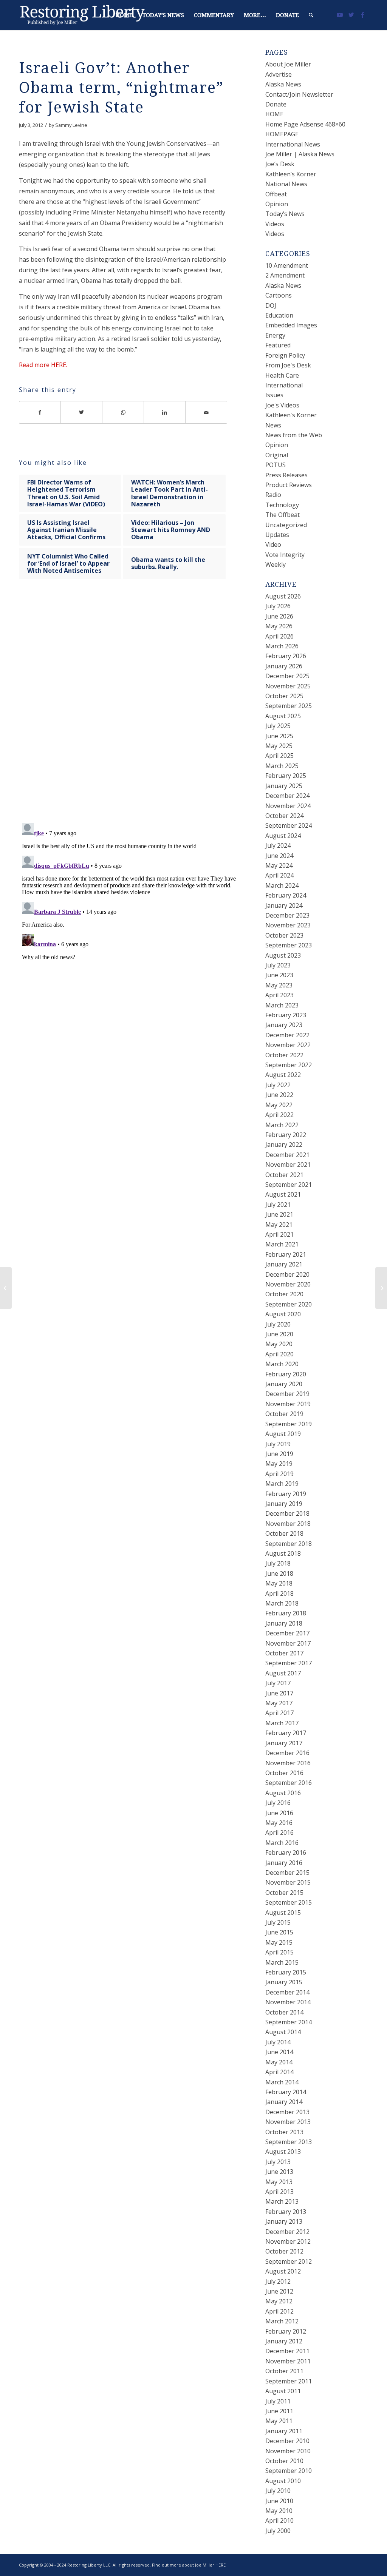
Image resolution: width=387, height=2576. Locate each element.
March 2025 (282, 766)
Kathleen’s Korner (291, 174)
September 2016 (289, 1783)
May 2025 (279, 746)
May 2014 (279, 2062)
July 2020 (278, 1324)
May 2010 (279, 2511)
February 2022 (286, 1135)
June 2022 (279, 1095)
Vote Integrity (285, 555)
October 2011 (284, 2371)
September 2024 (289, 825)
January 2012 (284, 2341)
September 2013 (289, 2142)
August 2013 (283, 2152)
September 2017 (289, 1663)
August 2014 (283, 2032)
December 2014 (287, 1992)
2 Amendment (285, 275)
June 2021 (279, 1214)
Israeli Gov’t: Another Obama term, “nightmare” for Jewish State (121, 88)
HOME (274, 114)
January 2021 (284, 1264)
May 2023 (279, 985)
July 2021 (278, 1205)
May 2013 (279, 2182)
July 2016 (278, 1803)
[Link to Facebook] (362, 15)
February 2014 (286, 2092)
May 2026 (279, 626)
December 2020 (287, 1274)
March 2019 (282, 1484)
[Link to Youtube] (340, 15)
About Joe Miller (288, 64)
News (273, 425)
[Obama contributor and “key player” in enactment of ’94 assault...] (6, 1288)
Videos (275, 224)
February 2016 (286, 1853)
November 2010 (288, 2451)
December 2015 (287, 1873)
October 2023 (284, 935)
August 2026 (283, 596)
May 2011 (279, 2421)
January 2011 (284, 2431)
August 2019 (283, 1434)
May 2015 (279, 1942)
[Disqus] (132, 708)
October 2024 (284, 816)
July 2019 (278, 1444)
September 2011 (289, 2381)
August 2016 (283, 1793)
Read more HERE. (43, 365)
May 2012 (279, 2301)
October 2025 (284, 696)
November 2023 (288, 925)
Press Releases (286, 475)
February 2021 (286, 1254)
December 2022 (287, 1035)
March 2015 (282, 1962)
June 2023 (279, 975)
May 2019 (279, 1464)
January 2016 (284, 1863)
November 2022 (288, 1045)
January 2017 (284, 1743)
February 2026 (286, 656)
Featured (278, 345)
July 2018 (278, 1563)
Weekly (276, 565)
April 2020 (279, 1354)
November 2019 (288, 1404)
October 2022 (284, 1055)
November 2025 (288, 686)
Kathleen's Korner (291, 415)
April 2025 (279, 756)
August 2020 (283, 1314)
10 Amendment (287, 265)
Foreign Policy (285, 355)
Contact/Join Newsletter (299, 94)
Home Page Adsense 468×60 (305, 124)
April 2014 (279, 2072)
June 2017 (279, 1693)
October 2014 (284, 2012)
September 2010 (289, 2471)
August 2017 (283, 1673)
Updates (277, 535)
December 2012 (287, 2232)
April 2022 (279, 1115)
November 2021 (288, 1165)
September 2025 (289, 706)
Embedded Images (291, 325)
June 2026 (279, 616)
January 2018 (284, 1623)
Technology (282, 505)
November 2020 (288, 1284)
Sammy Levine (71, 125)
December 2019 (287, 1394)
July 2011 (278, 2401)
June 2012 (279, 2291)
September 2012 (289, 2261)
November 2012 (288, 2241)
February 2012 (286, 2331)
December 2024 (287, 796)
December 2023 (287, 915)
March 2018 (282, 1603)
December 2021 (287, 1155)
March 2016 (282, 1843)
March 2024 (282, 885)
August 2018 (283, 1553)
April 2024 (279, 875)
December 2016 (287, 1753)
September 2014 (289, 2022)
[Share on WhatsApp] (123, 412)
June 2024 (279, 856)
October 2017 (284, 1653)
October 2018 (284, 1533)
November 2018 (288, 1524)
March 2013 (282, 2201)
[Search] (311, 15)
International (284, 385)
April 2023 (279, 995)
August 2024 (283, 836)
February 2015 (286, 1972)
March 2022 (282, 1125)
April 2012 (279, 2311)
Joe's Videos (282, 405)
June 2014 (279, 2052)
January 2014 (284, 2102)
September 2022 (289, 1065)
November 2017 (288, 1643)
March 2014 (282, 2082)
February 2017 (286, 1733)
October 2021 (284, 1175)
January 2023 (284, 1025)
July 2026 (278, 606)
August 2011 (283, 2391)
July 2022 (278, 1085)
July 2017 (278, 1683)
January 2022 (284, 1145)
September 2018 (289, 1544)
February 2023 (286, 1015)
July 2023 (278, 965)
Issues (274, 395)
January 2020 (284, 1384)
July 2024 (278, 845)
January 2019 (284, 1504)
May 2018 (279, 1583)
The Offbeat (283, 515)
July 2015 (278, 1922)
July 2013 (278, 2162)
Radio (273, 495)
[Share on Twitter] (82, 412)
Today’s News (285, 214)
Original (277, 455)
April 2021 (279, 1234)
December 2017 (287, 1633)
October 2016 (284, 1773)
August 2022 (283, 1075)
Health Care (282, 375)
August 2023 (283, 955)
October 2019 (284, 1414)
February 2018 (286, 1613)
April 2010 (279, 2520)
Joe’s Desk (280, 164)
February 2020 (286, 1374)
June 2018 (279, 1573)
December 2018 (287, 1513)
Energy (275, 335)
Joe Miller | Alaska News (300, 154)
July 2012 (278, 2281)
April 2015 (279, 1952)
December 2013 (287, 2112)
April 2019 (279, 1474)
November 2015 (288, 1882)
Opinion (277, 204)
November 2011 (288, 2361)
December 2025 (287, 676)
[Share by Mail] (206, 412)
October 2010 (284, 2461)
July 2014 (278, 2042)
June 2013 (279, 2172)
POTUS (276, 465)
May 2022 (279, 1105)
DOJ (271, 305)
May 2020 (279, 1344)
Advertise (279, 74)
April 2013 (279, 2192)
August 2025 (283, 716)
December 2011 (287, 2351)
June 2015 (279, 1932)
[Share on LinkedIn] (165, 412)
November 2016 (288, 1763)
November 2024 (288, 806)
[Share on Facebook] (40, 412)
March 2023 (282, 1005)
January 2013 (284, 2221)
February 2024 (286, 895)
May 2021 (279, 1225)
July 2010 (278, 2491)
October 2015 (284, 1893)
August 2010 (283, 2481)
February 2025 (286, 776)
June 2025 (279, 736)
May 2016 (279, 1823)
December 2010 (287, 2441)
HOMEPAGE (282, 134)
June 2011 (279, 2411)
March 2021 (282, 1244)
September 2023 (289, 945)
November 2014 (288, 2002)
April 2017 (279, 1713)
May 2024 (279, 865)
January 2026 (284, 666)
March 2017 (282, 1723)
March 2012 (282, 2321)
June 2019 (279, 1454)
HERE (221, 2565)
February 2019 (286, 1494)
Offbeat (276, 194)
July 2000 (278, 2531)
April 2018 (279, 1593)
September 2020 (289, 1304)
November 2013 (288, 2122)
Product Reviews (289, 485)
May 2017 (279, 1703)
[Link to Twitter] (351, 15)
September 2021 (289, 1185)
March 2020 (282, 1364)
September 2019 (289, 1424)
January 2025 (284, 786)
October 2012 (284, 2251)
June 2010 (279, 2501)
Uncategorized (286, 525)
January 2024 (284, 905)
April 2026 (279, 636)
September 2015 (289, 1902)
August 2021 (283, 1194)
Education (279, 315)
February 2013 (286, 2212)
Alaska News (283, 84)
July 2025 (278, 726)
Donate (276, 104)
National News (286, 184)
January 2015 (284, 1982)
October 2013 (284, 2132)
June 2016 (279, 1813)
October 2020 (284, 1294)
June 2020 (279, 1334)
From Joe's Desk (288, 365)
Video (273, 545)
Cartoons (279, 295)
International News (293, 144)
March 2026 (282, 646)
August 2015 (283, 1913)
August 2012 (283, 2271)
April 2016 (279, 1833)
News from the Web (294, 435)
